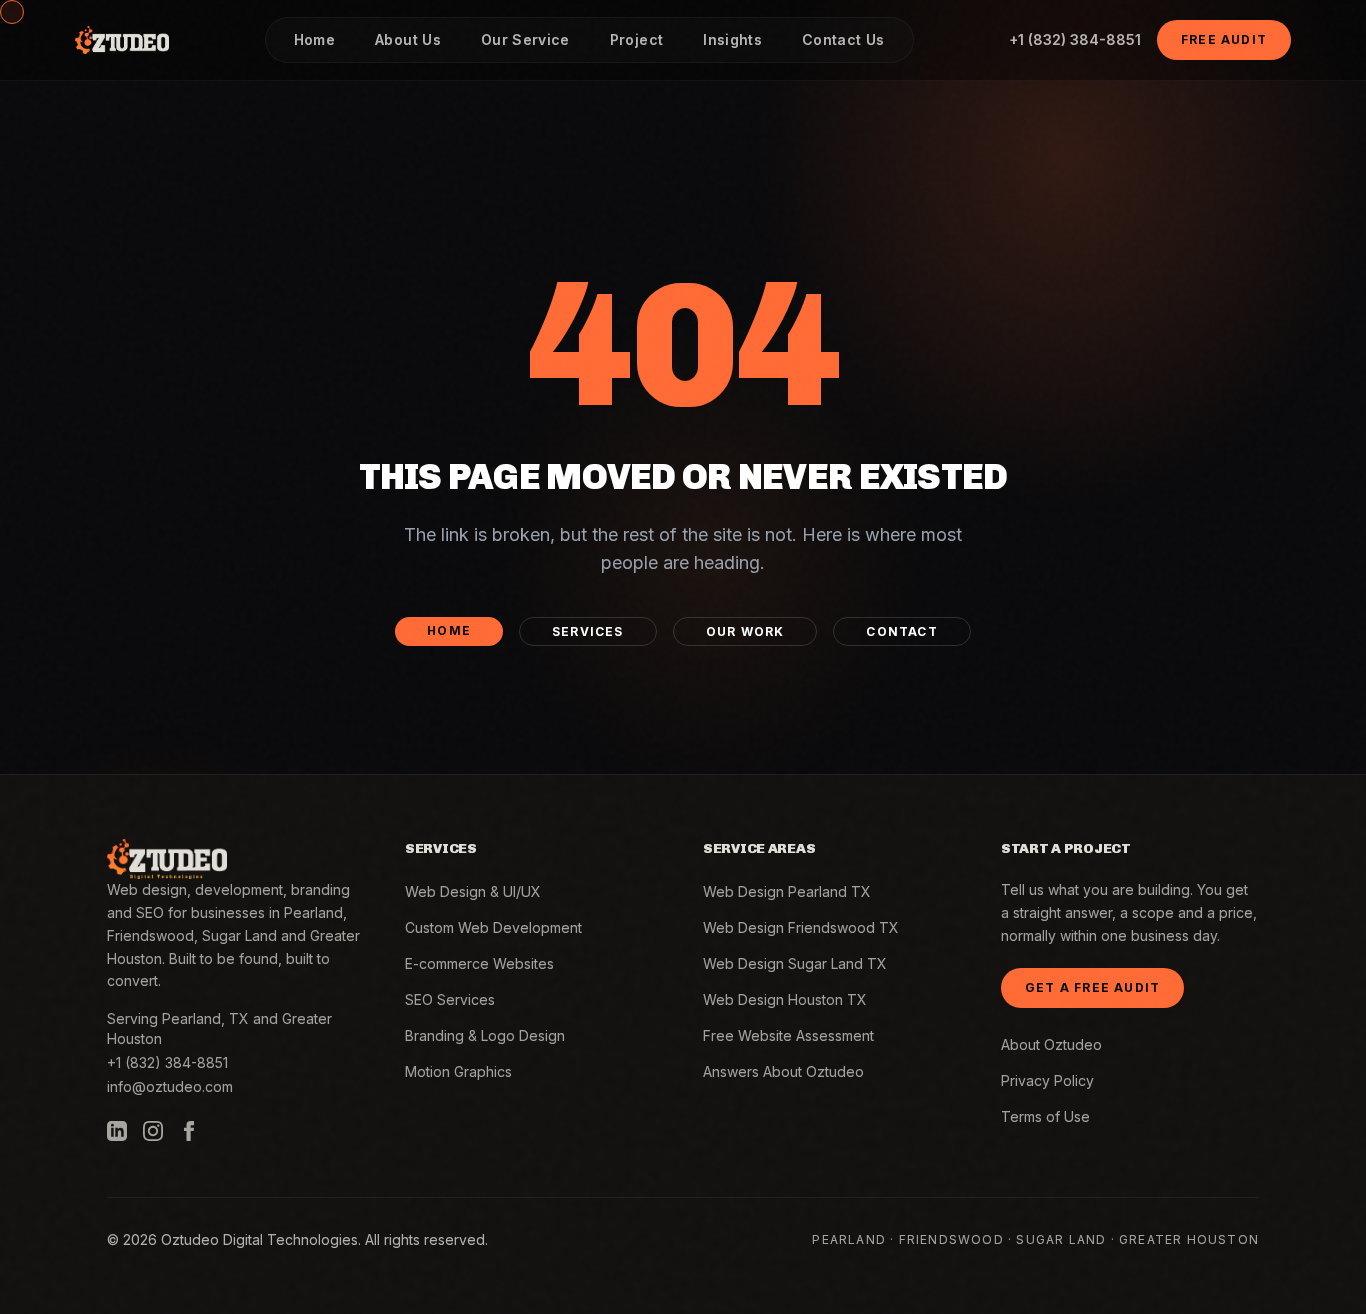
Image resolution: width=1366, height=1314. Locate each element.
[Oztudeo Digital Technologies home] (122, 40)
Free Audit (1224, 39)
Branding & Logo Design (485, 1035)
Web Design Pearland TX (787, 891)
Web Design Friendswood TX (801, 927)
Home (449, 630)
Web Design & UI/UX (473, 891)
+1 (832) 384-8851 (1075, 39)
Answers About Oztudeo (783, 1071)
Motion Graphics (458, 1071)
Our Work (745, 631)
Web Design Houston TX (785, 999)
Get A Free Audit (1092, 987)
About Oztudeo (1051, 1044)
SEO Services (450, 999)
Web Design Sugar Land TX (795, 963)
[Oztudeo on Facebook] (189, 1131)
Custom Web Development (493, 927)
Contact (901, 631)
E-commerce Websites (479, 963)
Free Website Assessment (788, 1035)
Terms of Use (1045, 1116)
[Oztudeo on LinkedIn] (117, 1131)
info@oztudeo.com (170, 1086)
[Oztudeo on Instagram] (153, 1131)
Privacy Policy (1047, 1080)
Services (588, 631)
